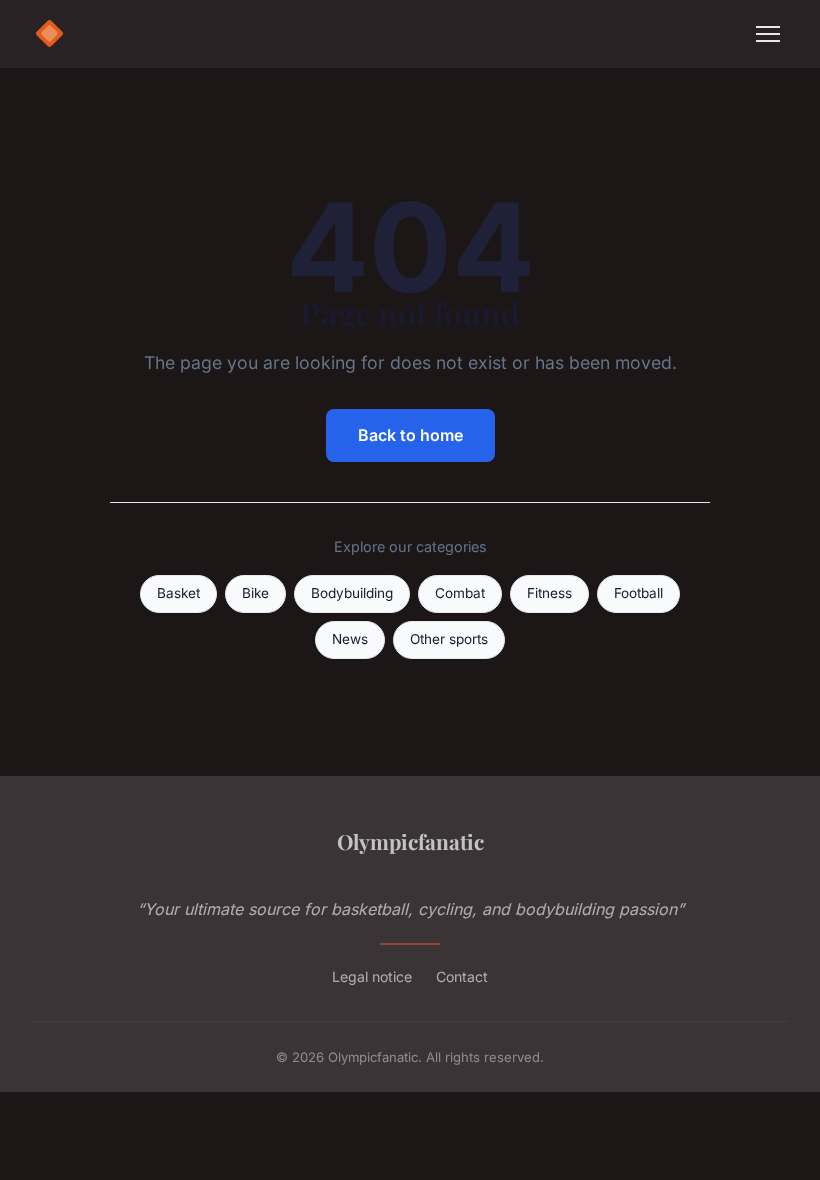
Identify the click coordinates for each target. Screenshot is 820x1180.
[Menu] (768, 34)
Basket (178, 593)
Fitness (549, 593)
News (350, 639)
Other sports (449, 639)
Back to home (410, 435)
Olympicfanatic (410, 841)
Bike (255, 593)
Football (638, 593)
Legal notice (372, 976)
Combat (460, 593)
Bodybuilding (352, 593)
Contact (462, 976)
